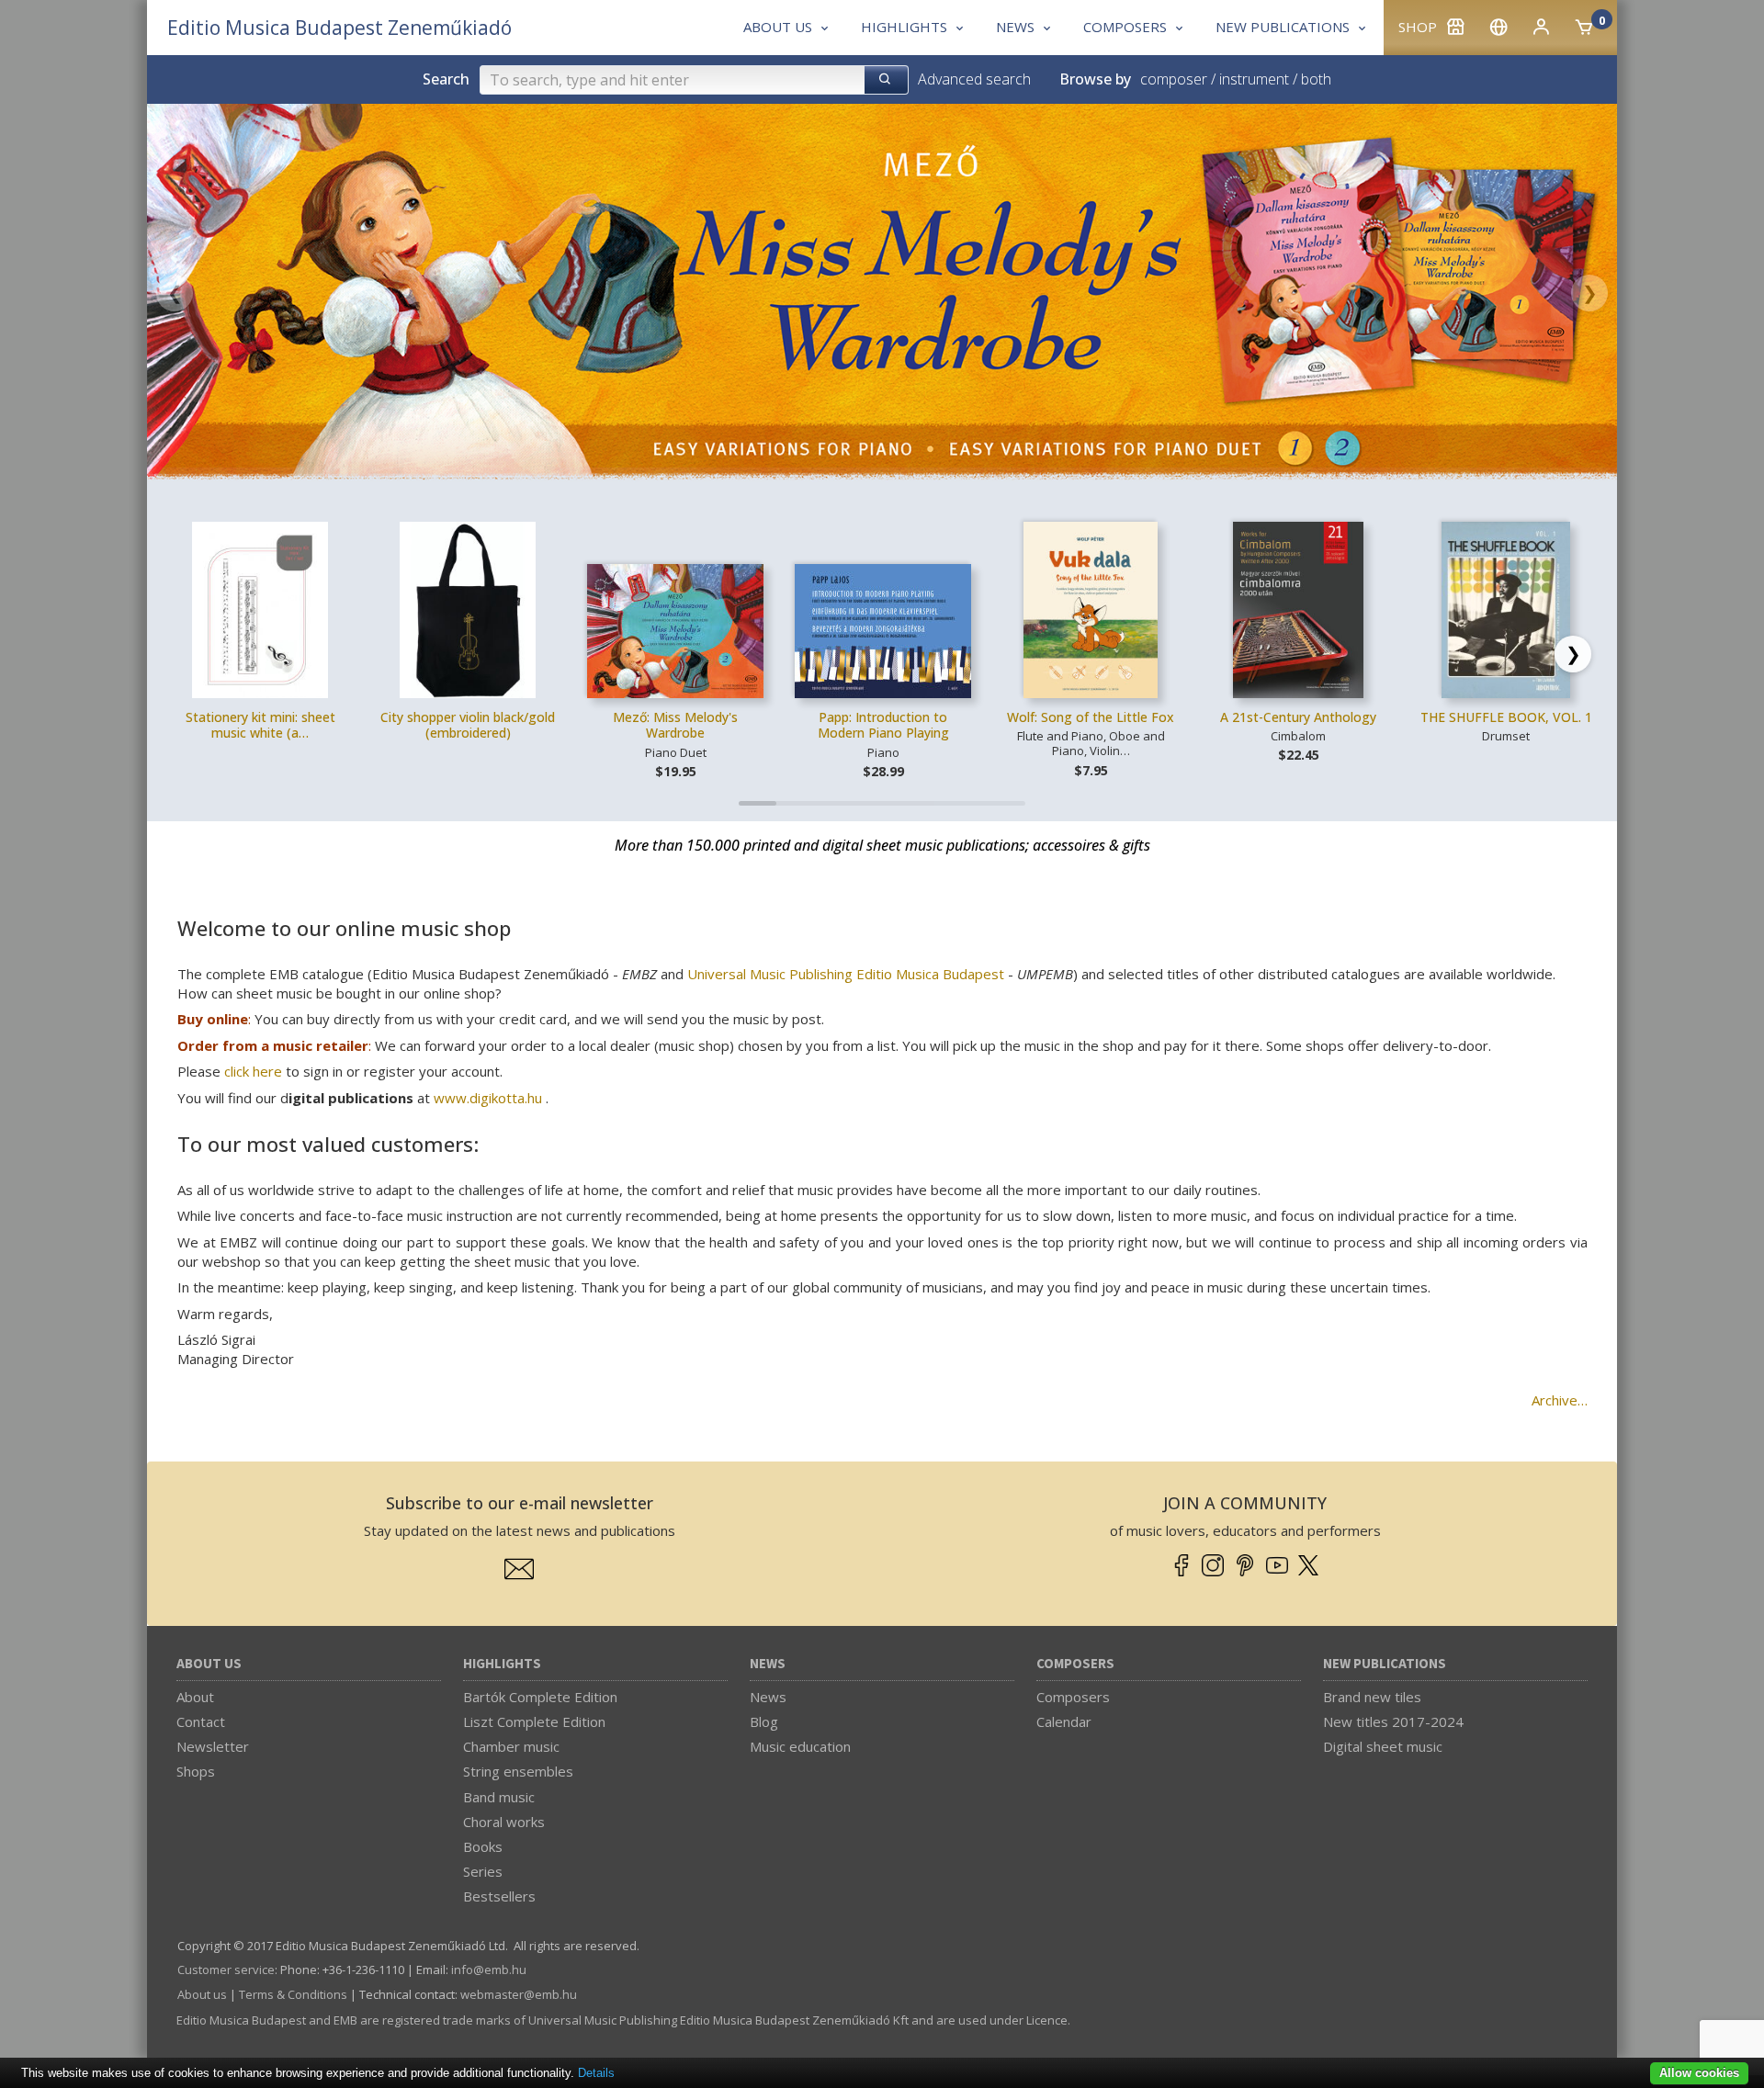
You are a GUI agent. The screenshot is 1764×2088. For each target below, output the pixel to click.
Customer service (226, 1969)
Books (483, 1846)
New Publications (1385, 1664)
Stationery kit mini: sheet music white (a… (260, 725)
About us (209, 1664)
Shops (196, 1771)
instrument (1254, 79)
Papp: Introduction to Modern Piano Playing (883, 725)
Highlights (502, 1664)
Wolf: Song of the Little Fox (1091, 717)
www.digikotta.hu (488, 1098)
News (768, 1664)
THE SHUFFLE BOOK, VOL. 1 (1506, 717)
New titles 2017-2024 (1393, 1721)
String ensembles (518, 1771)
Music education (800, 1746)
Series (483, 1871)
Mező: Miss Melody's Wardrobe (675, 725)
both (1316, 79)
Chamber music (511, 1746)
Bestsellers (499, 1896)
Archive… (1560, 1400)
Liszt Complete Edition (534, 1721)
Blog (764, 1721)
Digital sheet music (1383, 1746)
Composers (1075, 1664)
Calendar (1064, 1721)
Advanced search (974, 79)
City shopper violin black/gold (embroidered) (468, 725)
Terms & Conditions (293, 1994)
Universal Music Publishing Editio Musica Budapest (846, 974)
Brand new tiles (1372, 1697)
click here (253, 1071)
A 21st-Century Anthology (1298, 717)
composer (1174, 79)
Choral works (504, 1822)
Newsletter (213, 1746)
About (195, 1697)
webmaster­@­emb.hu (519, 1994)
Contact (201, 1721)
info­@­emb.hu (489, 1969)
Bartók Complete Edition (540, 1697)
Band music (499, 1797)
